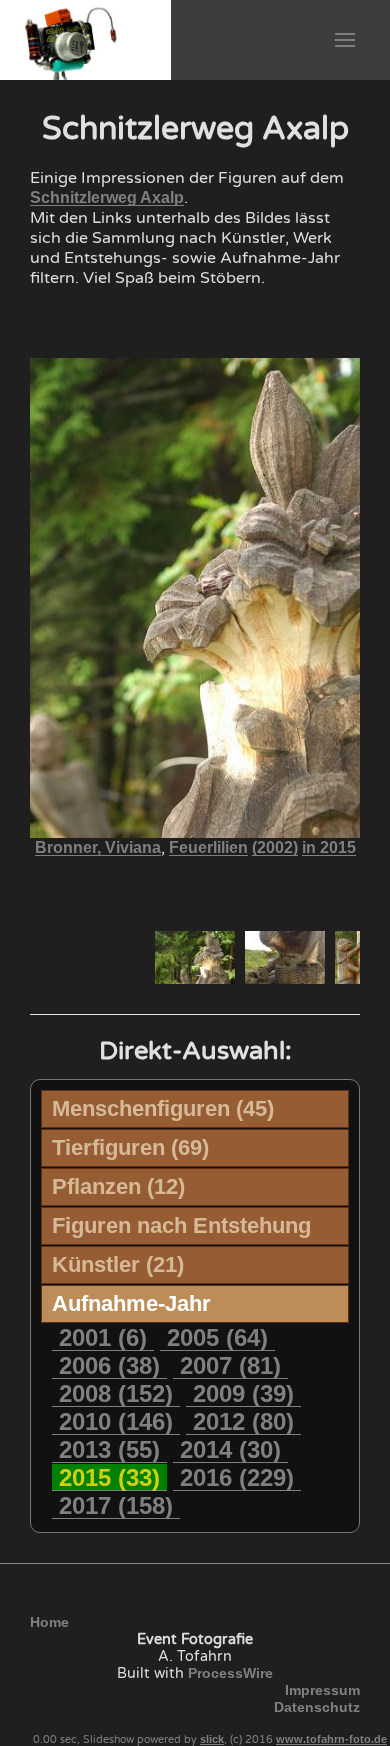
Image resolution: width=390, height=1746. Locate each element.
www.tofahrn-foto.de (331, 1739)
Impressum (322, 1690)
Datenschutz (317, 1707)
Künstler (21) (118, 1264)
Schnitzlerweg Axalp (107, 197)
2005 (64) (217, 1337)
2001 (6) (103, 1337)
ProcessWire (230, 1673)
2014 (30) (230, 1449)
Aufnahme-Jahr (131, 1303)
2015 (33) (109, 1477)
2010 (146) (116, 1421)
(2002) (275, 847)
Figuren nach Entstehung (181, 1225)
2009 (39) (243, 1393)
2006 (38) (109, 1365)
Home (49, 1622)
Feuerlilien (208, 847)
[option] (195, 957)
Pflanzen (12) (118, 1186)
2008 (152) (116, 1393)
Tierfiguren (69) (130, 1147)
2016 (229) (237, 1477)
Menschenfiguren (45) (163, 1108)
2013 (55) (109, 1449)
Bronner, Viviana (98, 847)
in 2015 (329, 847)
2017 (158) (116, 1505)
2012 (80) (243, 1421)
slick (212, 1739)
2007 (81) (230, 1365)
